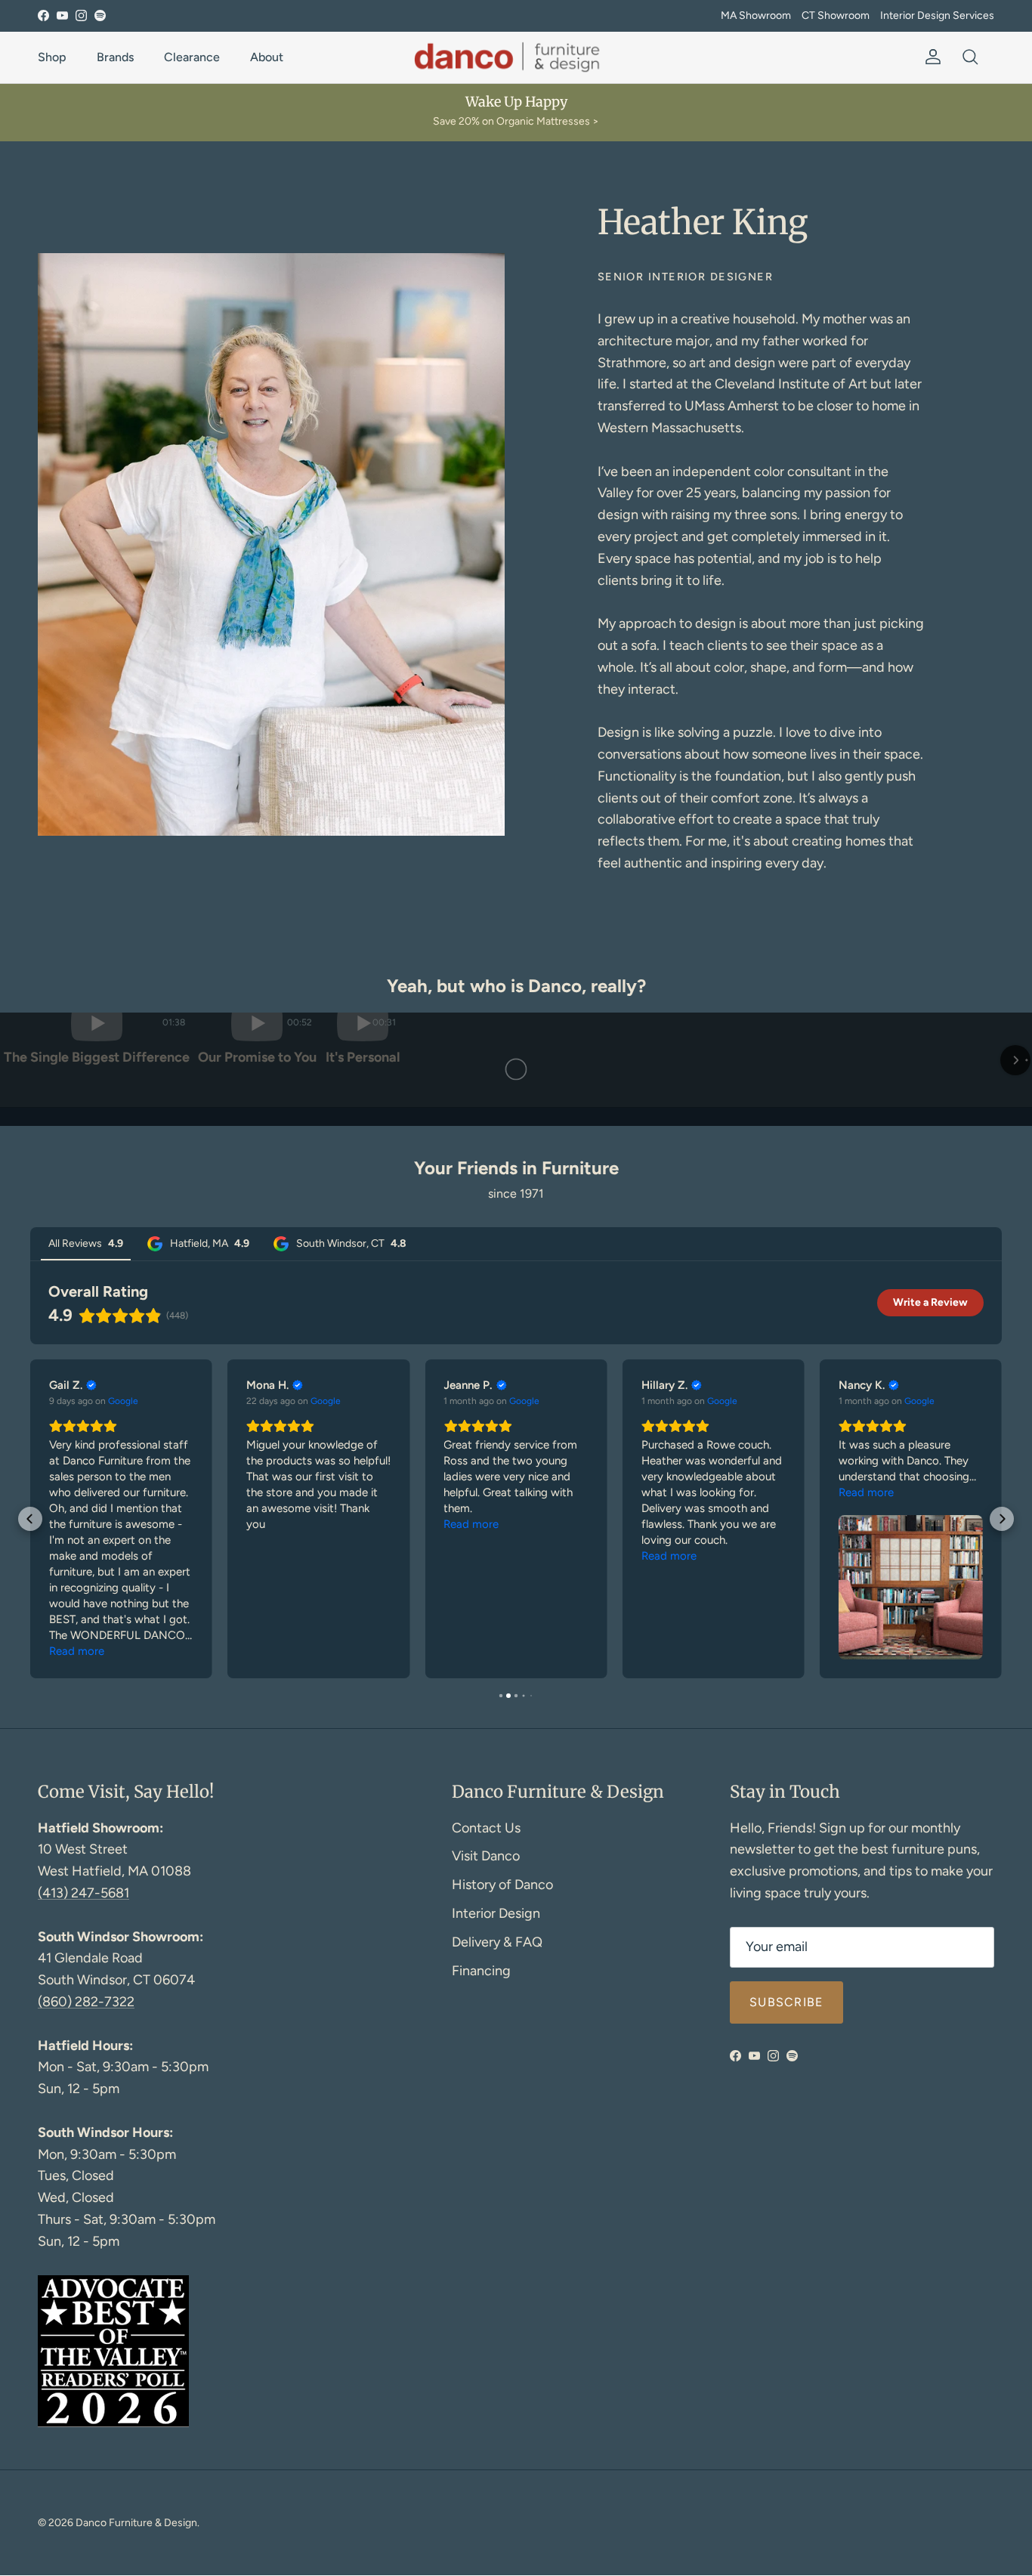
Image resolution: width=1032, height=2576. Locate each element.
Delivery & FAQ (497, 2104)
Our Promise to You (516, 1230)
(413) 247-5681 (83, 2055)
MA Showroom (756, 15)
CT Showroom (836, 15)
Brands (115, 57)
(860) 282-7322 (86, 2164)
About (267, 57)
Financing (481, 2133)
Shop (52, 57)
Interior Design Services (937, 15)
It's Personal (857, 1230)
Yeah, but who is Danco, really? (516, 986)
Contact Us (486, 1990)
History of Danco (502, 2047)
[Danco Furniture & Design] (516, 57)
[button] (17, 1150)
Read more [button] (77, 1814)
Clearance (192, 57)
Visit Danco (486, 2018)
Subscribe (786, 2165)
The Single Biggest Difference (175, 1230)
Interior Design (496, 2076)
